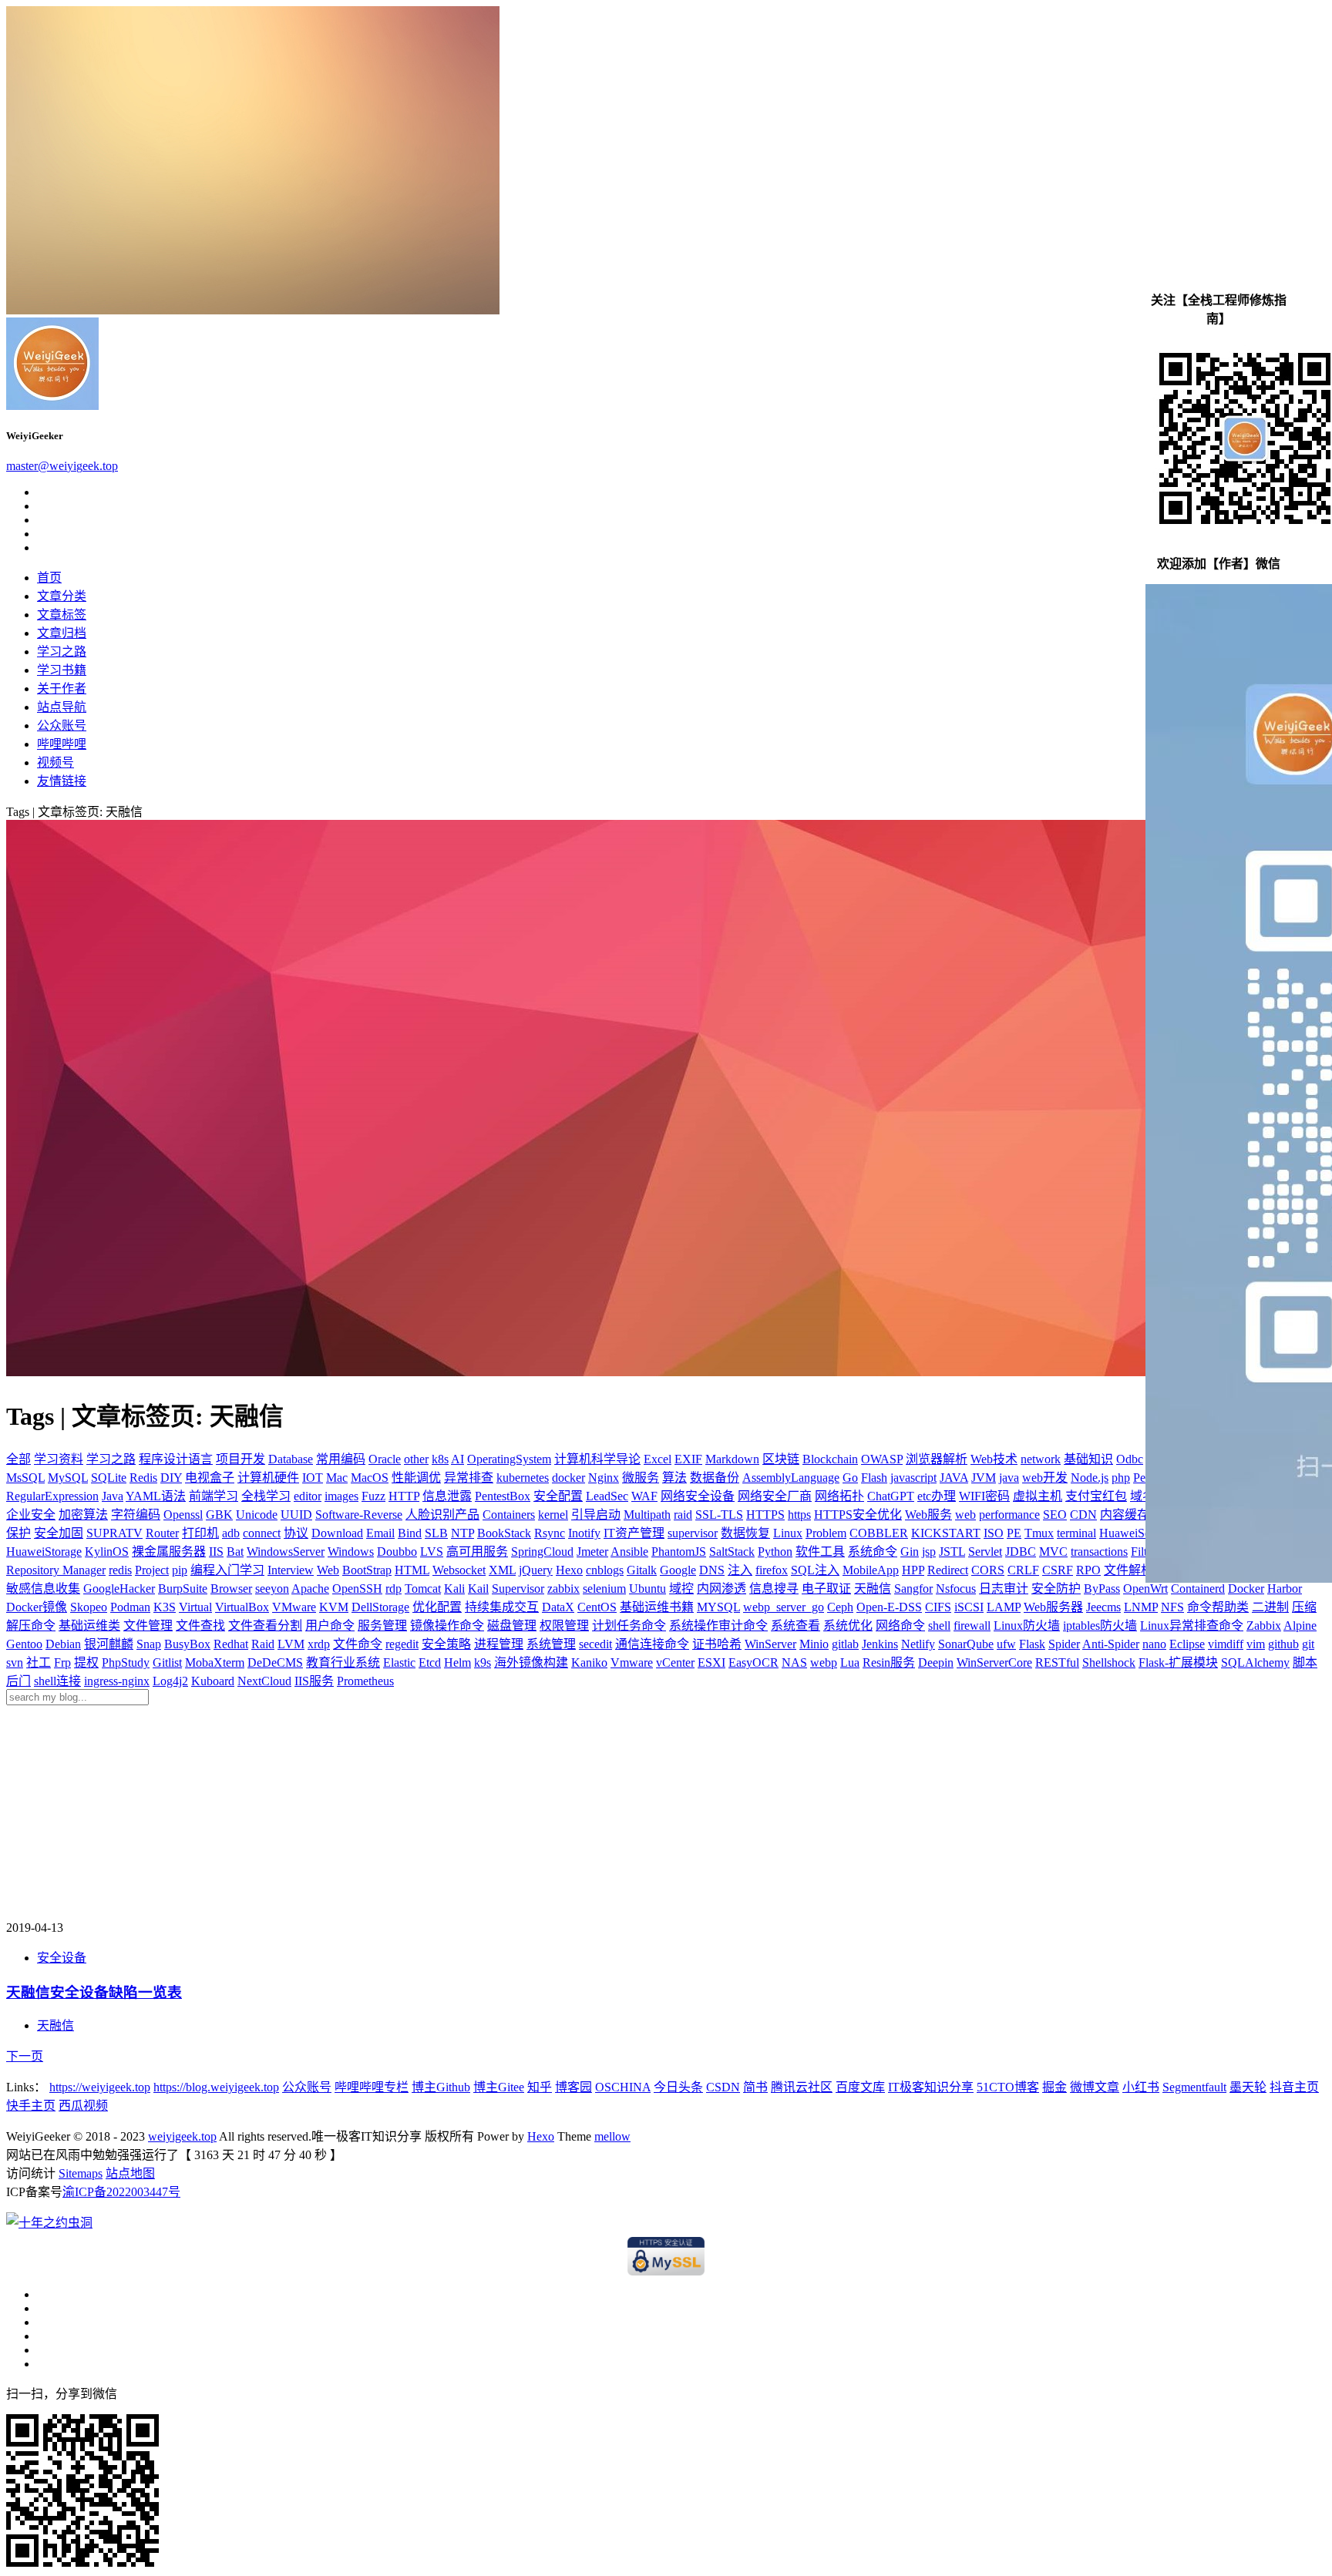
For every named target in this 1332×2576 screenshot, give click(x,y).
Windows (351, 1552)
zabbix (563, 1589)
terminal (1076, 1533)
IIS (216, 1552)
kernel (553, 1515)
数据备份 (715, 1478)
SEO (1055, 1515)
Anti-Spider (1111, 1644)
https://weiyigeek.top (100, 2087)
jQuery (536, 1570)
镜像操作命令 (447, 1626)
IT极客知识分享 (931, 2087)
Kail (478, 1589)
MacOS (370, 1478)
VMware (294, 1607)
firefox (772, 1570)
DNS (712, 1570)
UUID (296, 1515)
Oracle (385, 1459)
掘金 (1054, 2087)
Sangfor (913, 1589)
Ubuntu (647, 1589)
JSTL (952, 1552)
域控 (681, 1589)
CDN (1083, 1515)
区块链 (781, 1459)
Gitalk (642, 1570)
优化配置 (437, 1607)
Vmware (632, 1662)
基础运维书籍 (657, 1607)
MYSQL (718, 1607)
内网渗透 (721, 1589)
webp (824, 1662)
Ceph (840, 1607)
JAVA (954, 1478)
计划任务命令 (629, 1626)
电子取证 (826, 1589)
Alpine (1300, 1626)
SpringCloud (542, 1552)
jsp (929, 1552)
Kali (454, 1589)
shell (939, 1626)
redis (120, 1570)
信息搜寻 (774, 1589)
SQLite (109, 1478)
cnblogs (605, 1570)
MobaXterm (215, 1662)
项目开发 (240, 1459)
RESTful (1057, 1662)
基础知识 (1088, 1459)
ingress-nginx (117, 1681)
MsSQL (25, 1478)
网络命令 (900, 1626)
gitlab (845, 1644)
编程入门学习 (227, 1570)
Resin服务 (889, 1662)
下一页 (25, 2056)
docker (568, 1478)
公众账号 (62, 725)
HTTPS (765, 1515)
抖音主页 (1294, 2087)
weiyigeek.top (182, 2136)
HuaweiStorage (44, 1552)
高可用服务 (477, 1552)
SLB (436, 1533)
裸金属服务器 (169, 1552)
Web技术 (994, 1459)
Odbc (1130, 1459)
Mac (337, 1478)
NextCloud (264, 1681)
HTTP (404, 1496)
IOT (313, 1478)
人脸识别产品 (442, 1515)
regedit (402, 1644)
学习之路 (62, 652)
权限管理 (564, 1626)
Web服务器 (1053, 1607)
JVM (984, 1478)
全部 (18, 1459)
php (1121, 1478)
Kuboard (213, 1681)
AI (457, 1459)
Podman (130, 1607)
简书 (755, 2087)
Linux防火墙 (1027, 1626)
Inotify (584, 1533)
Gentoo (24, 1644)
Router (162, 1533)
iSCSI (969, 1607)
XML (502, 1570)
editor (308, 1496)
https (799, 1515)
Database (291, 1459)
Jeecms (1103, 1607)
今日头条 (678, 2087)
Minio (814, 1644)
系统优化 (848, 1626)
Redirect (948, 1570)
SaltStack (732, 1552)
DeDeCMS (275, 1662)
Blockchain (830, 1459)
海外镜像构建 (531, 1662)
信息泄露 (447, 1496)
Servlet (985, 1552)
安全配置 (558, 1496)
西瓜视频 (83, 2106)
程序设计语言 (176, 1459)
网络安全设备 (698, 1496)
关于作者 (62, 689)
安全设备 (62, 1958)
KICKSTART (946, 1533)
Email (380, 1533)
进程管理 (499, 1644)
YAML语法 (156, 1496)
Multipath (647, 1515)
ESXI (711, 1662)
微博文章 (1095, 2087)
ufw (1006, 1644)
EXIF (688, 1459)
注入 (740, 1570)
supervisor (693, 1533)
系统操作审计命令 (718, 1626)
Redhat (231, 1644)
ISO (994, 1533)
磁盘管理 (512, 1626)
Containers (509, 1515)
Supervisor (518, 1589)
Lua (850, 1662)
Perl (1143, 1478)
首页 (49, 578)
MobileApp (871, 1570)
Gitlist (167, 1662)
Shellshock (1109, 1662)
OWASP (882, 1459)
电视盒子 (210, 1478)
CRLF (1023, 1570)
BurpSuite (183, 1589)
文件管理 (148, 1626)
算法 (674, 1478)
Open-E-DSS (889, 1607)
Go (850, 1478)
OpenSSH (357, 1589)
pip (180, 1570)
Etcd (430, 1662)
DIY (171, 1478)
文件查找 (200, 1626)
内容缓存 (1125, 1515)
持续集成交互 (502, 1607)
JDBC (1021, 1552)
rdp (394, 1589)
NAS (794, 1662)
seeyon (272, 1589)
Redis (143, 1478)
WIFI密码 (984, 1496)
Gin (910, 1552)
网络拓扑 (839, 1496)
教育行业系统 (343, 1662)
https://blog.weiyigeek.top (216, 2087)
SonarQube (966, 1644)
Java (113, 1496)
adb (231, 1533)
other (416, 1459)
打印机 (200, 1533)
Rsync (550, 1533)
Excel (658, 1459)
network (1041, 1459)
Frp (62, 1662)
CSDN (723, 2087)
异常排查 (469, 1478)
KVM (334, 1607)
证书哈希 (717, 1644)
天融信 (873, 1589)
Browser (231, 1589)
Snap (149, 1644)
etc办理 (937, 1496)
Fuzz (373, 1496)
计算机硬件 (268, 1478)
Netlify (918, 1644)
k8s (440, 1459)
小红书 (1141, 2087)
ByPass (1102, 1589)
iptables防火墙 (1100, 1626)
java (1009, 1478)
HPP (913, 1570)
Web (328, 1570)
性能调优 (416, 1478)
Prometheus (365, 1681)
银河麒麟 (109, 1644)
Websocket (459, 1570)
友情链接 (62, 781)
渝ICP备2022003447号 (121, 2192)
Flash (874, 1478)
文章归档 (62, 633)
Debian (63, 1644)
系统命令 (873, 1552)
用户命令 (330, 1626)
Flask (1032, 1644)
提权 (86, 1662)
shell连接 (57, 1681)
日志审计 (1004, 1589)
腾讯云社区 (802, 2087)
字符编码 (136, 1515)
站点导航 (62, 707)
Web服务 (928, 1515)
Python (775, 1552)
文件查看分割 (265, 1626)
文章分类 (62, 596)
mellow (612, 2136)
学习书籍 (62, 670)
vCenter (675, 1662)
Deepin (936, 1662)
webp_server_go (784, 1607)
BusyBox (187, 1644)
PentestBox (503, 1496)
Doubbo (397, 1552)
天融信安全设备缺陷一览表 (94, 1992)
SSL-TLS (719, 1515)
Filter (1144, 1552)
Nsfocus (956, 1589)
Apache (310, 1589)
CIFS (938, 1607)
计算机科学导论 (597, 1459)
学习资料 (59, 1459)
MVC (1053, 1552)
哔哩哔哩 (62, 744)
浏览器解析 (937, 1459)
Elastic (399, 1662)
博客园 (573, 2087)
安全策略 (446, 1644)
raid (683, 1515)
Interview (291, 1570)
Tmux (1039, 1533)
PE (1014, 1533)
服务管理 (382, 1626)
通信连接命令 (652, 1644)
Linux (788, 1533)
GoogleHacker (119, 1589)
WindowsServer (286, 1552)
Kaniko (589, 1662)
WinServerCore (994, 1662)
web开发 (1045, 1478)
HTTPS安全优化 (858, 1515)
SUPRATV (114, 1533)
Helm (457, 1662)
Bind (410, 1533)
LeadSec (607, 1496)
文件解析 (1128, 1570)
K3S (165, 1607)
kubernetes (523, 1478)
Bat (235, 1552)
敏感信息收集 (43, 1589)
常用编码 (341, 1459)
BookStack (504, 1533)
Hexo (569, 1570)
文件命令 (358, 1644)
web (965, 1515)
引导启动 (596, 1515)
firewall (972, 1626)
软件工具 (820, 1552)
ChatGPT (891, 1496)
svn (15, 1662)
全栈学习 (266, 1496)
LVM (291, 1644)
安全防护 (1056, 1589)
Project (152, 1570)
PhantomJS (679, 1552)
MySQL (68, 1478)
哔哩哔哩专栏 (372, 2087)
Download (337, 1533)
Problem (826, 1533)
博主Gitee (499, 2087)
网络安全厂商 (775, 1496)
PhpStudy (126, 1662)
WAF (644, 1496)
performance (1009, 1515)
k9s (483, 1662)
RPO (1088, 1570)
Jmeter (592, 1552)
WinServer (770, 1644)
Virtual (195, 1607)
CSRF (1058, 1570)
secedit (595, 1644)
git (1308, 1644)
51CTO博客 (1008, 2087)
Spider (1064, 1644)
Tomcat (423, 1589)
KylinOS (107, 1552)
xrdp (319, 1644)
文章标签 (62, 615)
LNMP (1141, 1607)
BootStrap (367, 1570)
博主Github (441, 2087)
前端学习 (214, 1496)
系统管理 (551, 1644)
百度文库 (860, 2087)
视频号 (55, 762)
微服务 (641, 1478)
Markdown (732, 1459)
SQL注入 (815, 1570)
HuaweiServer (1134, 1533)
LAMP (1004, 1607)
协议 (296, 1533)
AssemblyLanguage (791, 1478)
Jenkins (880, 1644)
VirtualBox (242, 1607)
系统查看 (795, 1626)
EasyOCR (753, 1662)
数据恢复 (745, 1533)
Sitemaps (81, 2173)
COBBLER (879, 1533)
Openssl (183, 1515)
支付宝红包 (1096, 1496)
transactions (1099, 1552)
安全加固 (59, 1533)
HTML (412, 1570)
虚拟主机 (1038, 1496)
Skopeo (89, 1607)
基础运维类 (89, 1626)
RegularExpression (52, 1496)
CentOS (597, 1607)
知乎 (540, 2087)
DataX (558, 1607)
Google (678, 1570)
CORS (988, 1570)
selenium (604, 1589)
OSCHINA (623, 2087)
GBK (219, 1515)
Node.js (1090, 1478)
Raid (263, 1644)
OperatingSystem (509, 1459)
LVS (432, 1552)
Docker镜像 (37, 1607)
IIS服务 (314, 1681)
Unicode (257, 1515)
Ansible (629, 1552)
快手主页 (31, 2106)
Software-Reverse (359, 1515)
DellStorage (380, 1607)
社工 (39, 1662)
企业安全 (31, 1515)
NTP (462, 1533)
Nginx (604, 1478)
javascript (913, 1478)
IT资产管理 (634, 1533)
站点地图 (130, 2173)
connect (262, 1533)
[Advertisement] (666, 1813)
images (341, 1496)
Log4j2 (170, 1681)
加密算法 (83, 1515)
